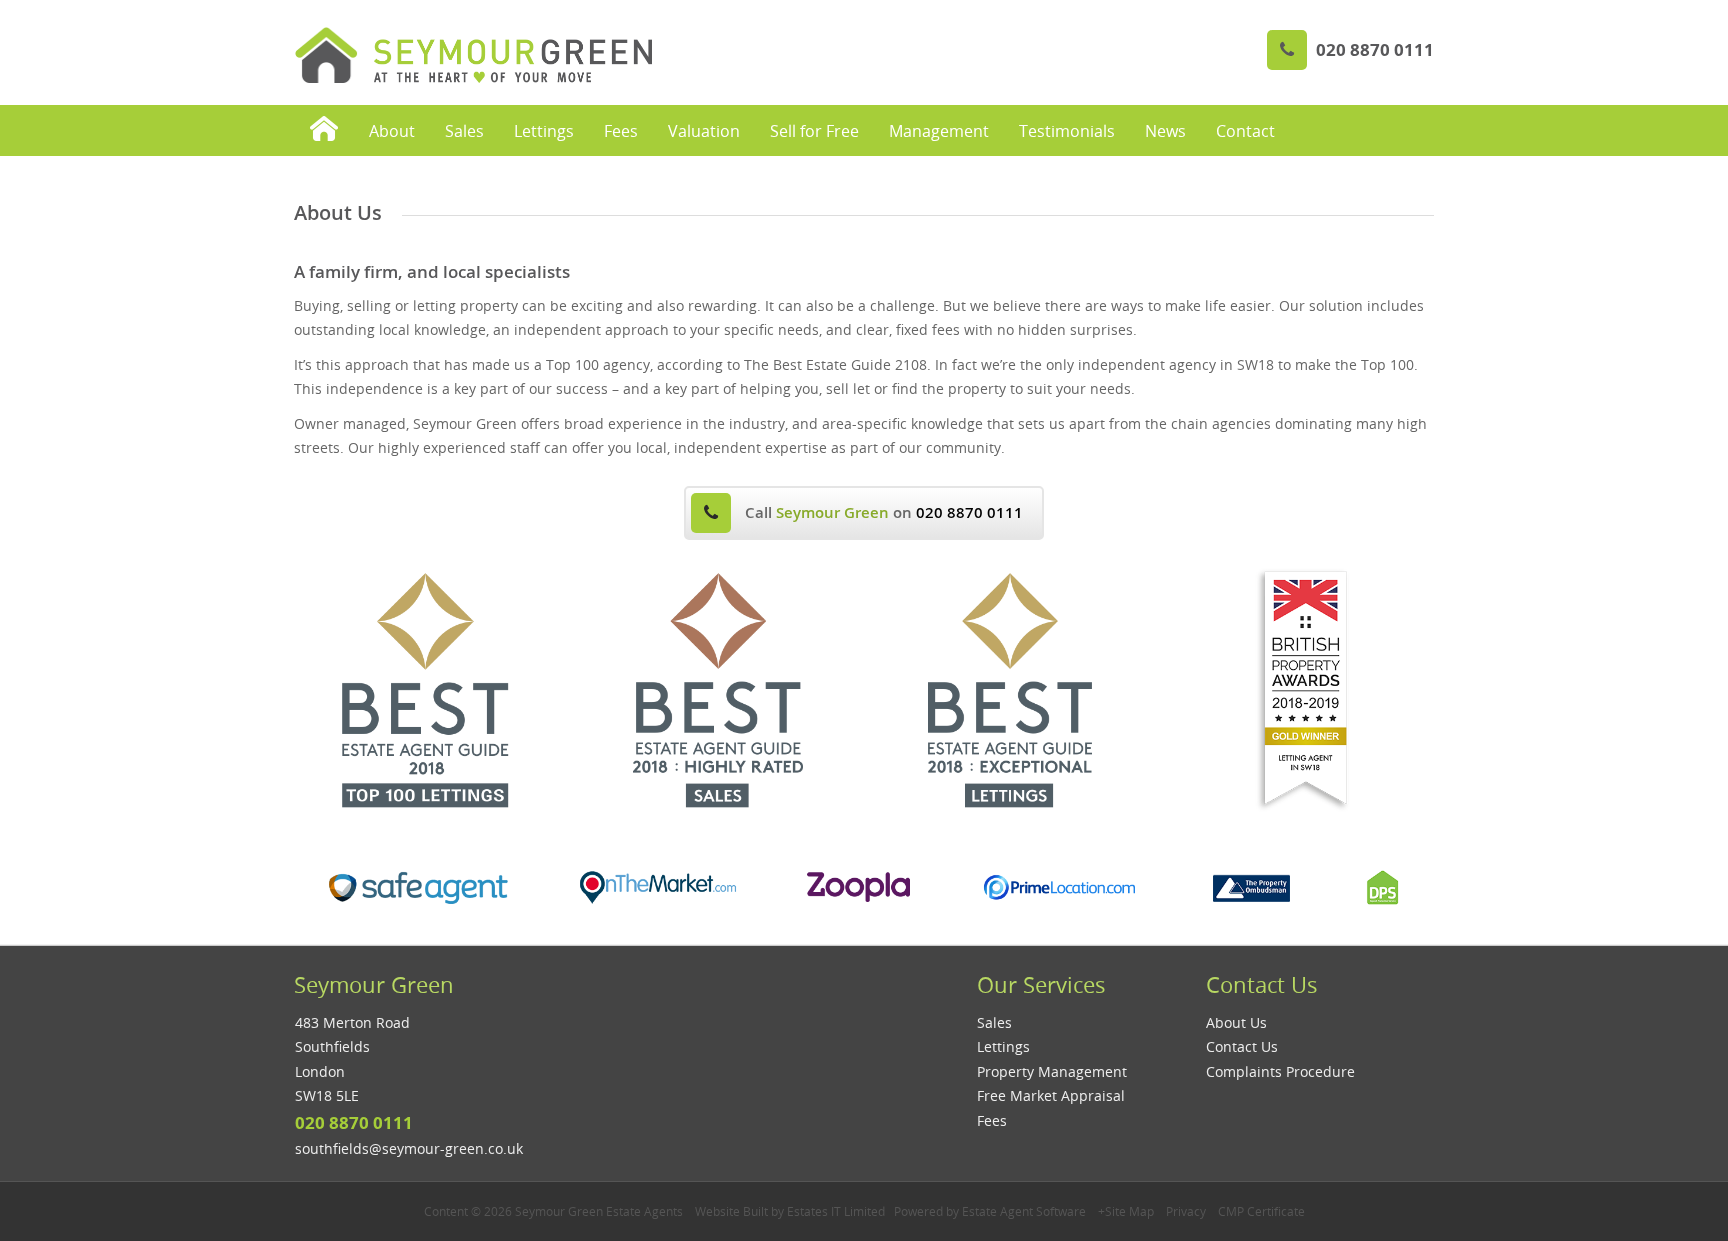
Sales (464, 131)
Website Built (731, 1211)
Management (939, 131)
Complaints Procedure (1280, 1071)
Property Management (1052, 1071)
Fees (621, 131)
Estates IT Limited (836, 1211)
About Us (1236, 1022)
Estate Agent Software (1024, 1211)
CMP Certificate (1261, 1211)
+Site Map (1126, 1211)
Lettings (544, 131)
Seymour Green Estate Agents (599, 1211)
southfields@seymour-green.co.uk (409, 1148)
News (1165, 131)
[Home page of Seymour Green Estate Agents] (324, 130)
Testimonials (1067, 131)
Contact (1245, 131)
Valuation (704, 131)
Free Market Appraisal (1051, 1095)
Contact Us (1242, 1046)
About (392, 131)
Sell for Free (814, 131)
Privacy (1186, 1211)
